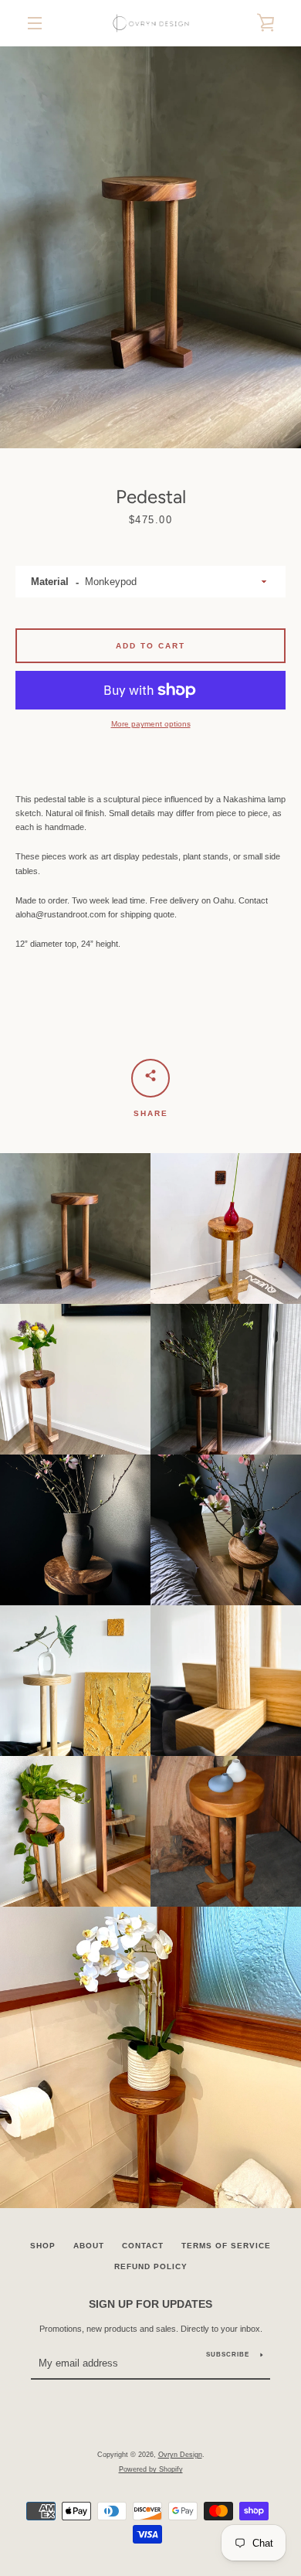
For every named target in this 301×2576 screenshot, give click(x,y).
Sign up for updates (150, 2304)
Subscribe (228, 2355)
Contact (143, 2246)
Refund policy (151, 2266)
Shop (43, 2246)
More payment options (151, 724)
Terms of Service (226, 2246)
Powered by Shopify (151, 2469)
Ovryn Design (180, 2455)
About (89, 2246)
